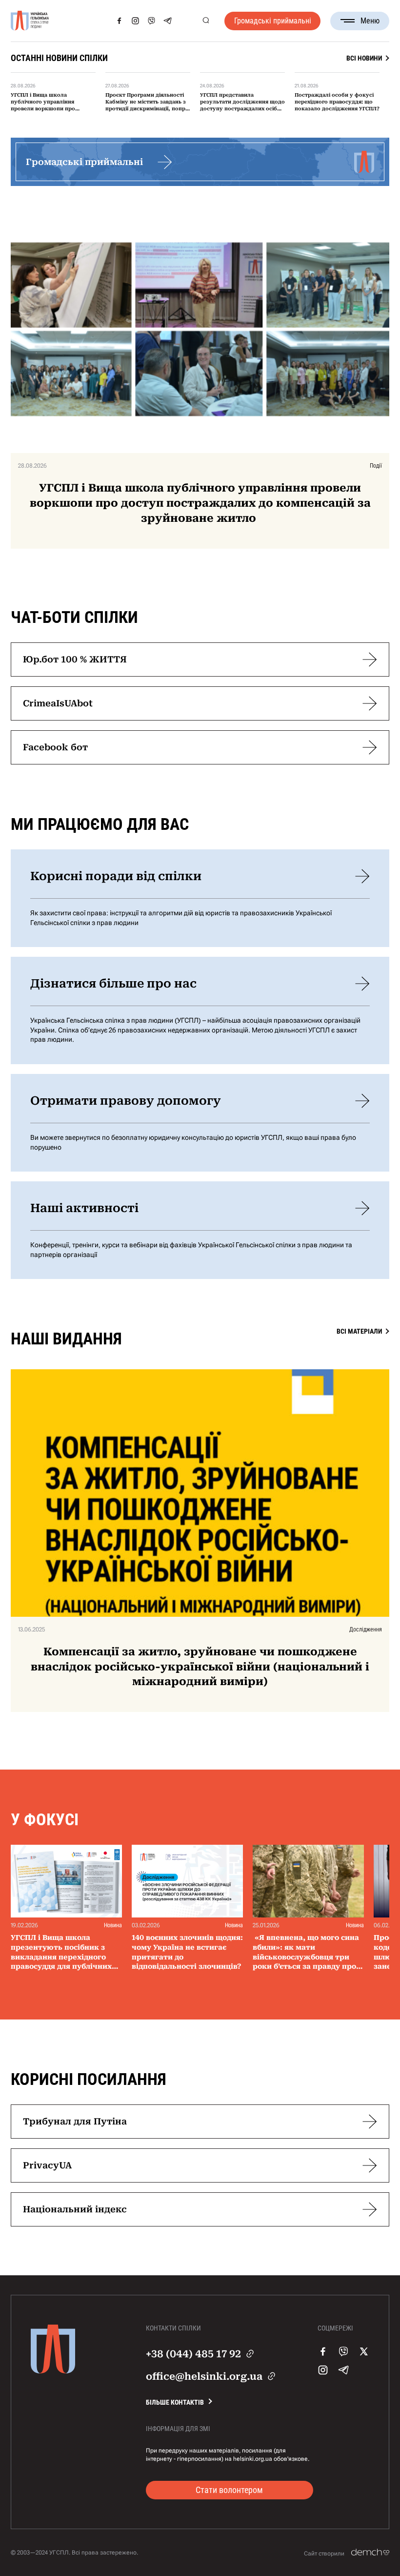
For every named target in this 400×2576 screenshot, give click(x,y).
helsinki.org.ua (253, 2459)
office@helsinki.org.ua (204, 2376)
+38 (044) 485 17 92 (193, 2354)
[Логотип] (30, 21)
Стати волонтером (229, 2490)
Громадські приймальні (273, 21)
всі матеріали (359, 1331)
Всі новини (364, 58)
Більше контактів (175, 2402)
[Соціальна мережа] (119, 21)
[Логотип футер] (53, 2371)
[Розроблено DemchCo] (370, 2553)
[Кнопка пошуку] (206, 21)
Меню (370, 21)
